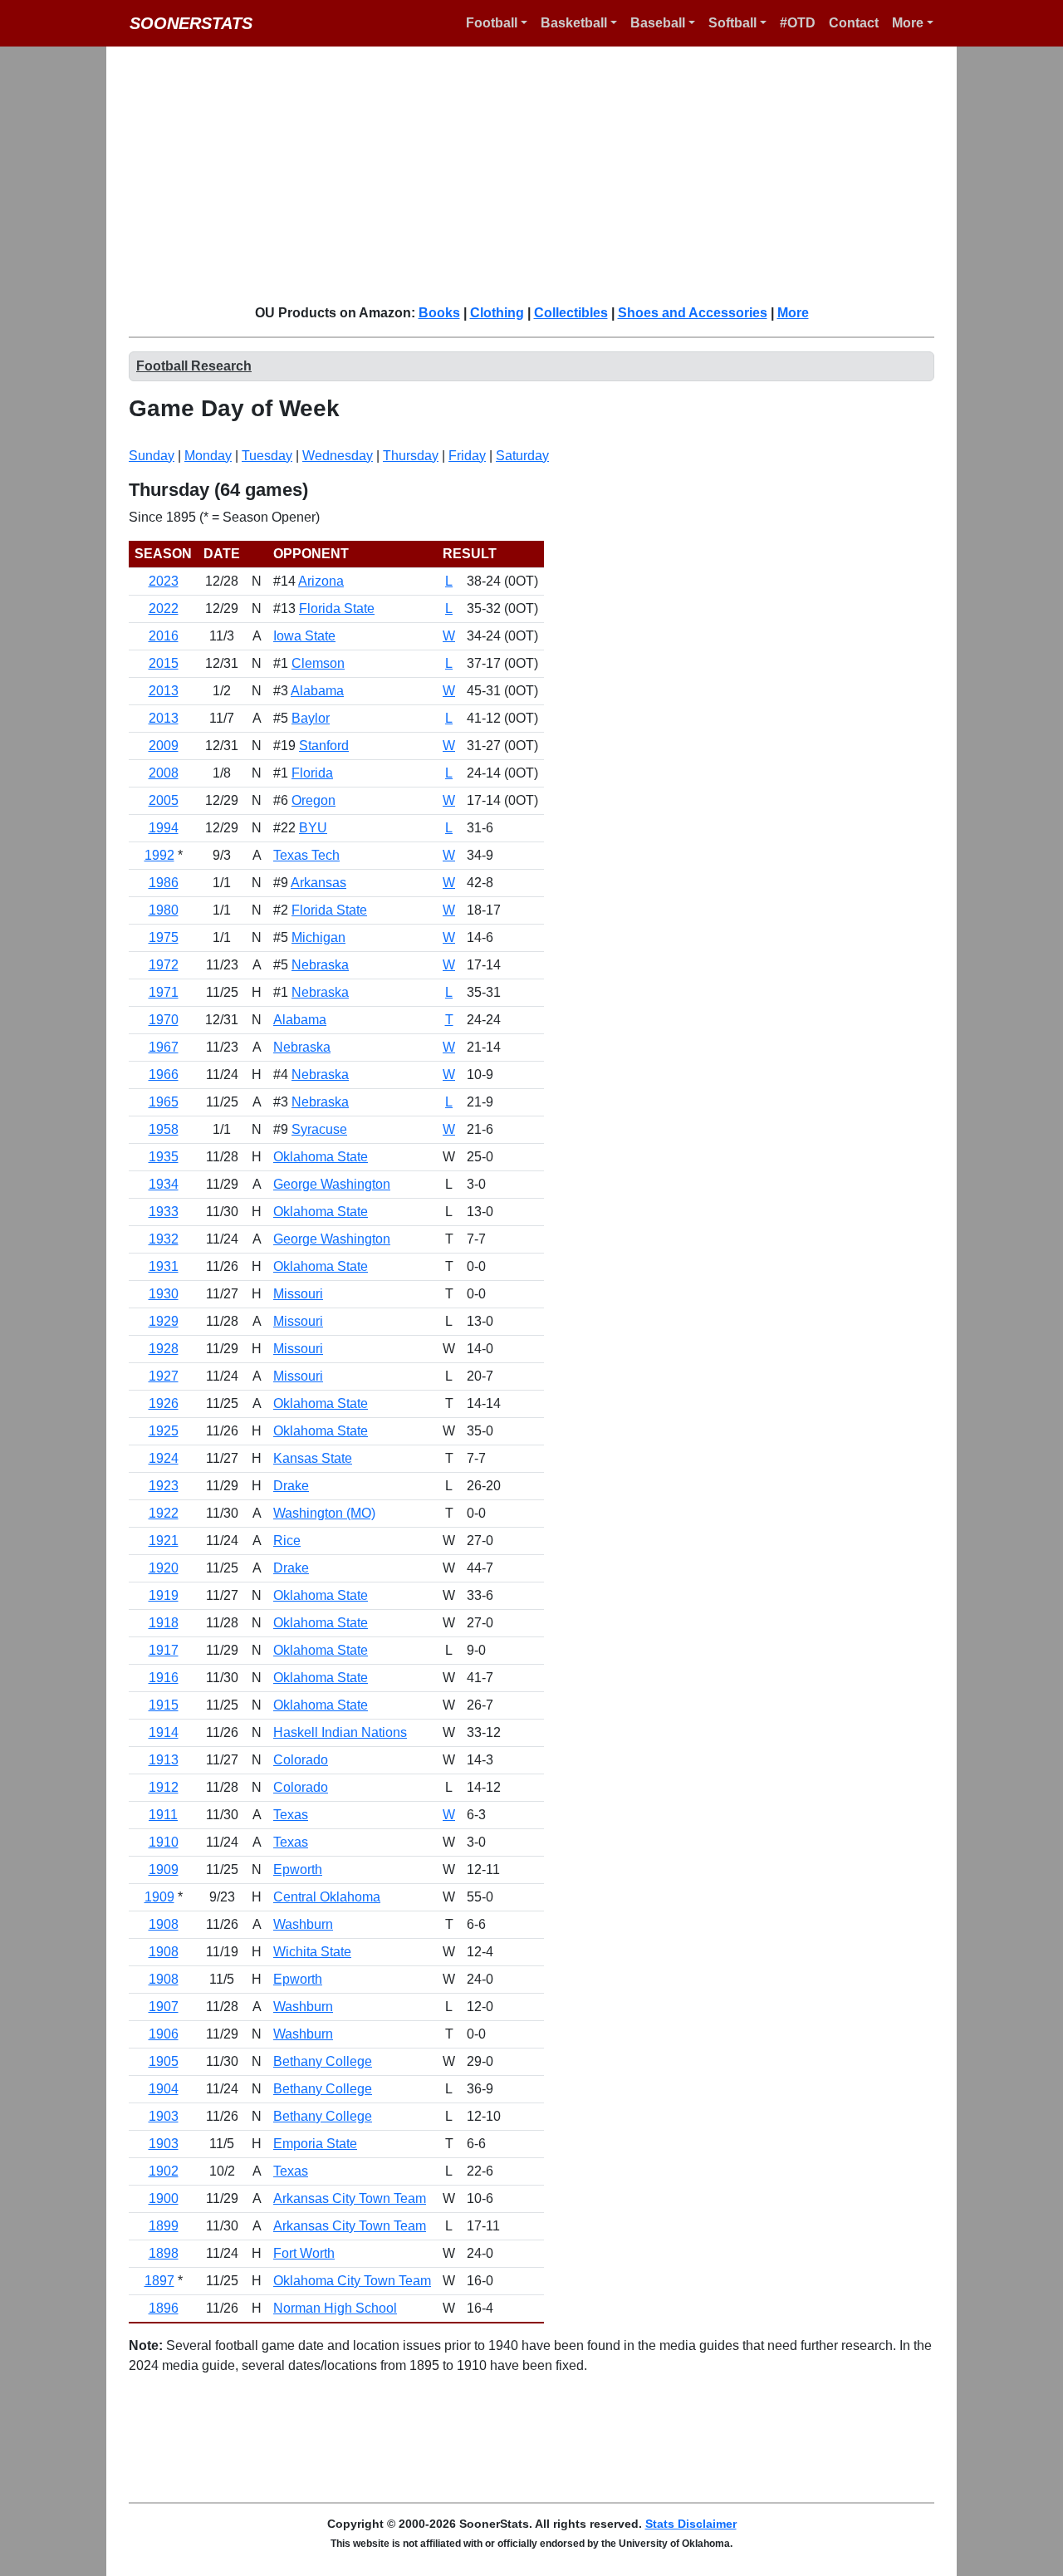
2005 (164, 800)
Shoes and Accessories (693, 313)
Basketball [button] (574, 23)
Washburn (303, 1924)
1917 (164, 1650)
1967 (164, 1047)
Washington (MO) (324, 1513)
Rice (287, 1541)
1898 (164, 2253)
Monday (208, 456)
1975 (164, 937)
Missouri (298, 1294)
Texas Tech (306, 855)
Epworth (298, 1869)
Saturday (522, 456)
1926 (164, 1403)
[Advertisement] (541, 174)
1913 (164, 1760)
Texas (291, 1815)
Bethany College (323, 2061)
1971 (164, 992)
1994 (164, 828)
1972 (164, 965)
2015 (164, 663)
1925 (164, 1431)
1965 (164, 1102)
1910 (164, 1842)
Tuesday (267, 456)
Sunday (152, 456)
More (793, 313)
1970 (164, 1020)
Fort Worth (304, 2253)
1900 (164, 2198)
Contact (854, 23)
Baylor (311, 718)
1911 (163, 1815)
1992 (159, 855)
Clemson (318, 663)
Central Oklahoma (327, 1897)
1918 (164, 1623)
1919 (164, 1595)
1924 (164, 1458)
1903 (164, 2116)
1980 (164, 910)
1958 (164, 1129)
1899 (164, 2226)
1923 (164, 1486)
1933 (164, 1212)
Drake (291, 1486)
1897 (159, 2281)
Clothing (497, 313)
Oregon (314, 800)
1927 (164, 1376)
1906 (164, 2034)
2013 (164, 691)
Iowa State (304, 636)
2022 (164, 608)
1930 (164, 1294)
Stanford (324, 746)
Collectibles (571, 313)
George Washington (332, 1184)
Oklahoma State (321, 1157)
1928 (164, 1349)
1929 (164, 1321)
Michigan (318, 937)
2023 (164, 581)
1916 (164, 1678)
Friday (467, 456)
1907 (164, 2007)
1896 (164, 2308)
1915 (164, 1705)
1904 (164, 2089)
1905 (164, 2061)
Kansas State (313, 1458)
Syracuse (319, 1129)
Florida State (337, 608)
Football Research (194, 366)
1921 (164, 1541)
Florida (312, 773)
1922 (164, 1513)
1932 (164, 1239)
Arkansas (318, 883)
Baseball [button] (658, 23)
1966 (164, 1075)
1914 (164, 1732)
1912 (164, 1787)
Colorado (301, 1760)
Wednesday (338, 456)
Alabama (317, 691)
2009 (164, 746)
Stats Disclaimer (691, 2524)
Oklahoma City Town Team (352, 2281)
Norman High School (335, 2308)
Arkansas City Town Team (350, 2198)
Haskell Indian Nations (340, 1732)
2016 (164, 636)
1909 (164, 1869)
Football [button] (492, 23)
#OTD (798, 23)
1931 (164, 1266)
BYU (313, 828)
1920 (164, 1568)
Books (439, 313)
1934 (164, 1184)
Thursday (411, 456)
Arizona (321, 581)
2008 (164, 773)
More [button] (908, 23)
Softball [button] (732, 23)
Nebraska (320, 965)
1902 (164, 2171)
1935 (164, 1157)
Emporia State (315, 2144)
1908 (164, 1924)
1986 (164, 883)
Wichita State (312, 1952)
